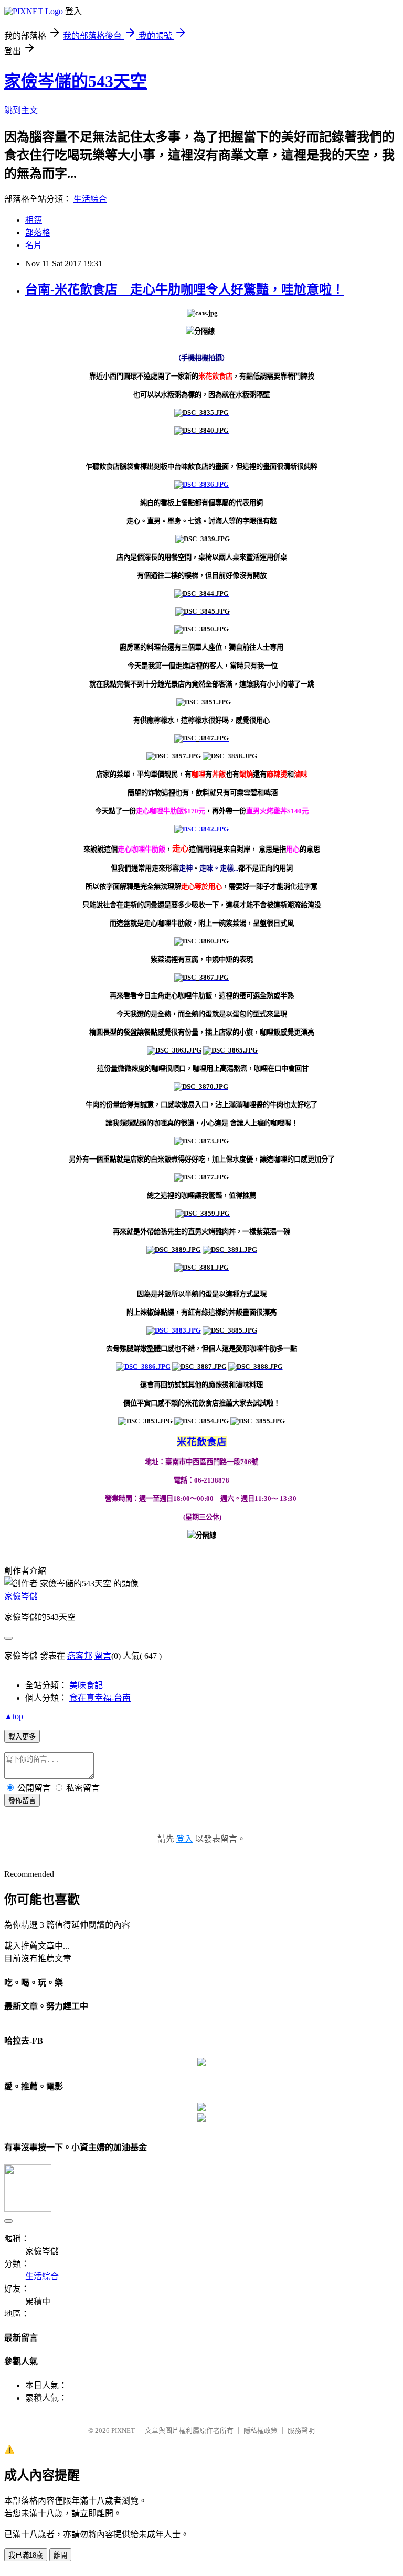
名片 (34, 245)
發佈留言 (22, 1801)
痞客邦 (80, 1656)
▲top (14, 1716)
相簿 (34, 220)
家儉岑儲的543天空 (76, 81)
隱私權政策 (261, 2430)
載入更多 (22, 1737)
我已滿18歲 (26, 2555)
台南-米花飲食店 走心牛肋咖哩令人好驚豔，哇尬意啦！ (185, 289)
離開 (60, 2555)
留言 (103, 1656)
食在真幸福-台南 (100, 1698)
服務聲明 (301, 2430)
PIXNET (123, 2430)
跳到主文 (21, 110)
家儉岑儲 (21, 1596)
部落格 (38, 233)
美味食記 (86, 1685)
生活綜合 (90, 199)
